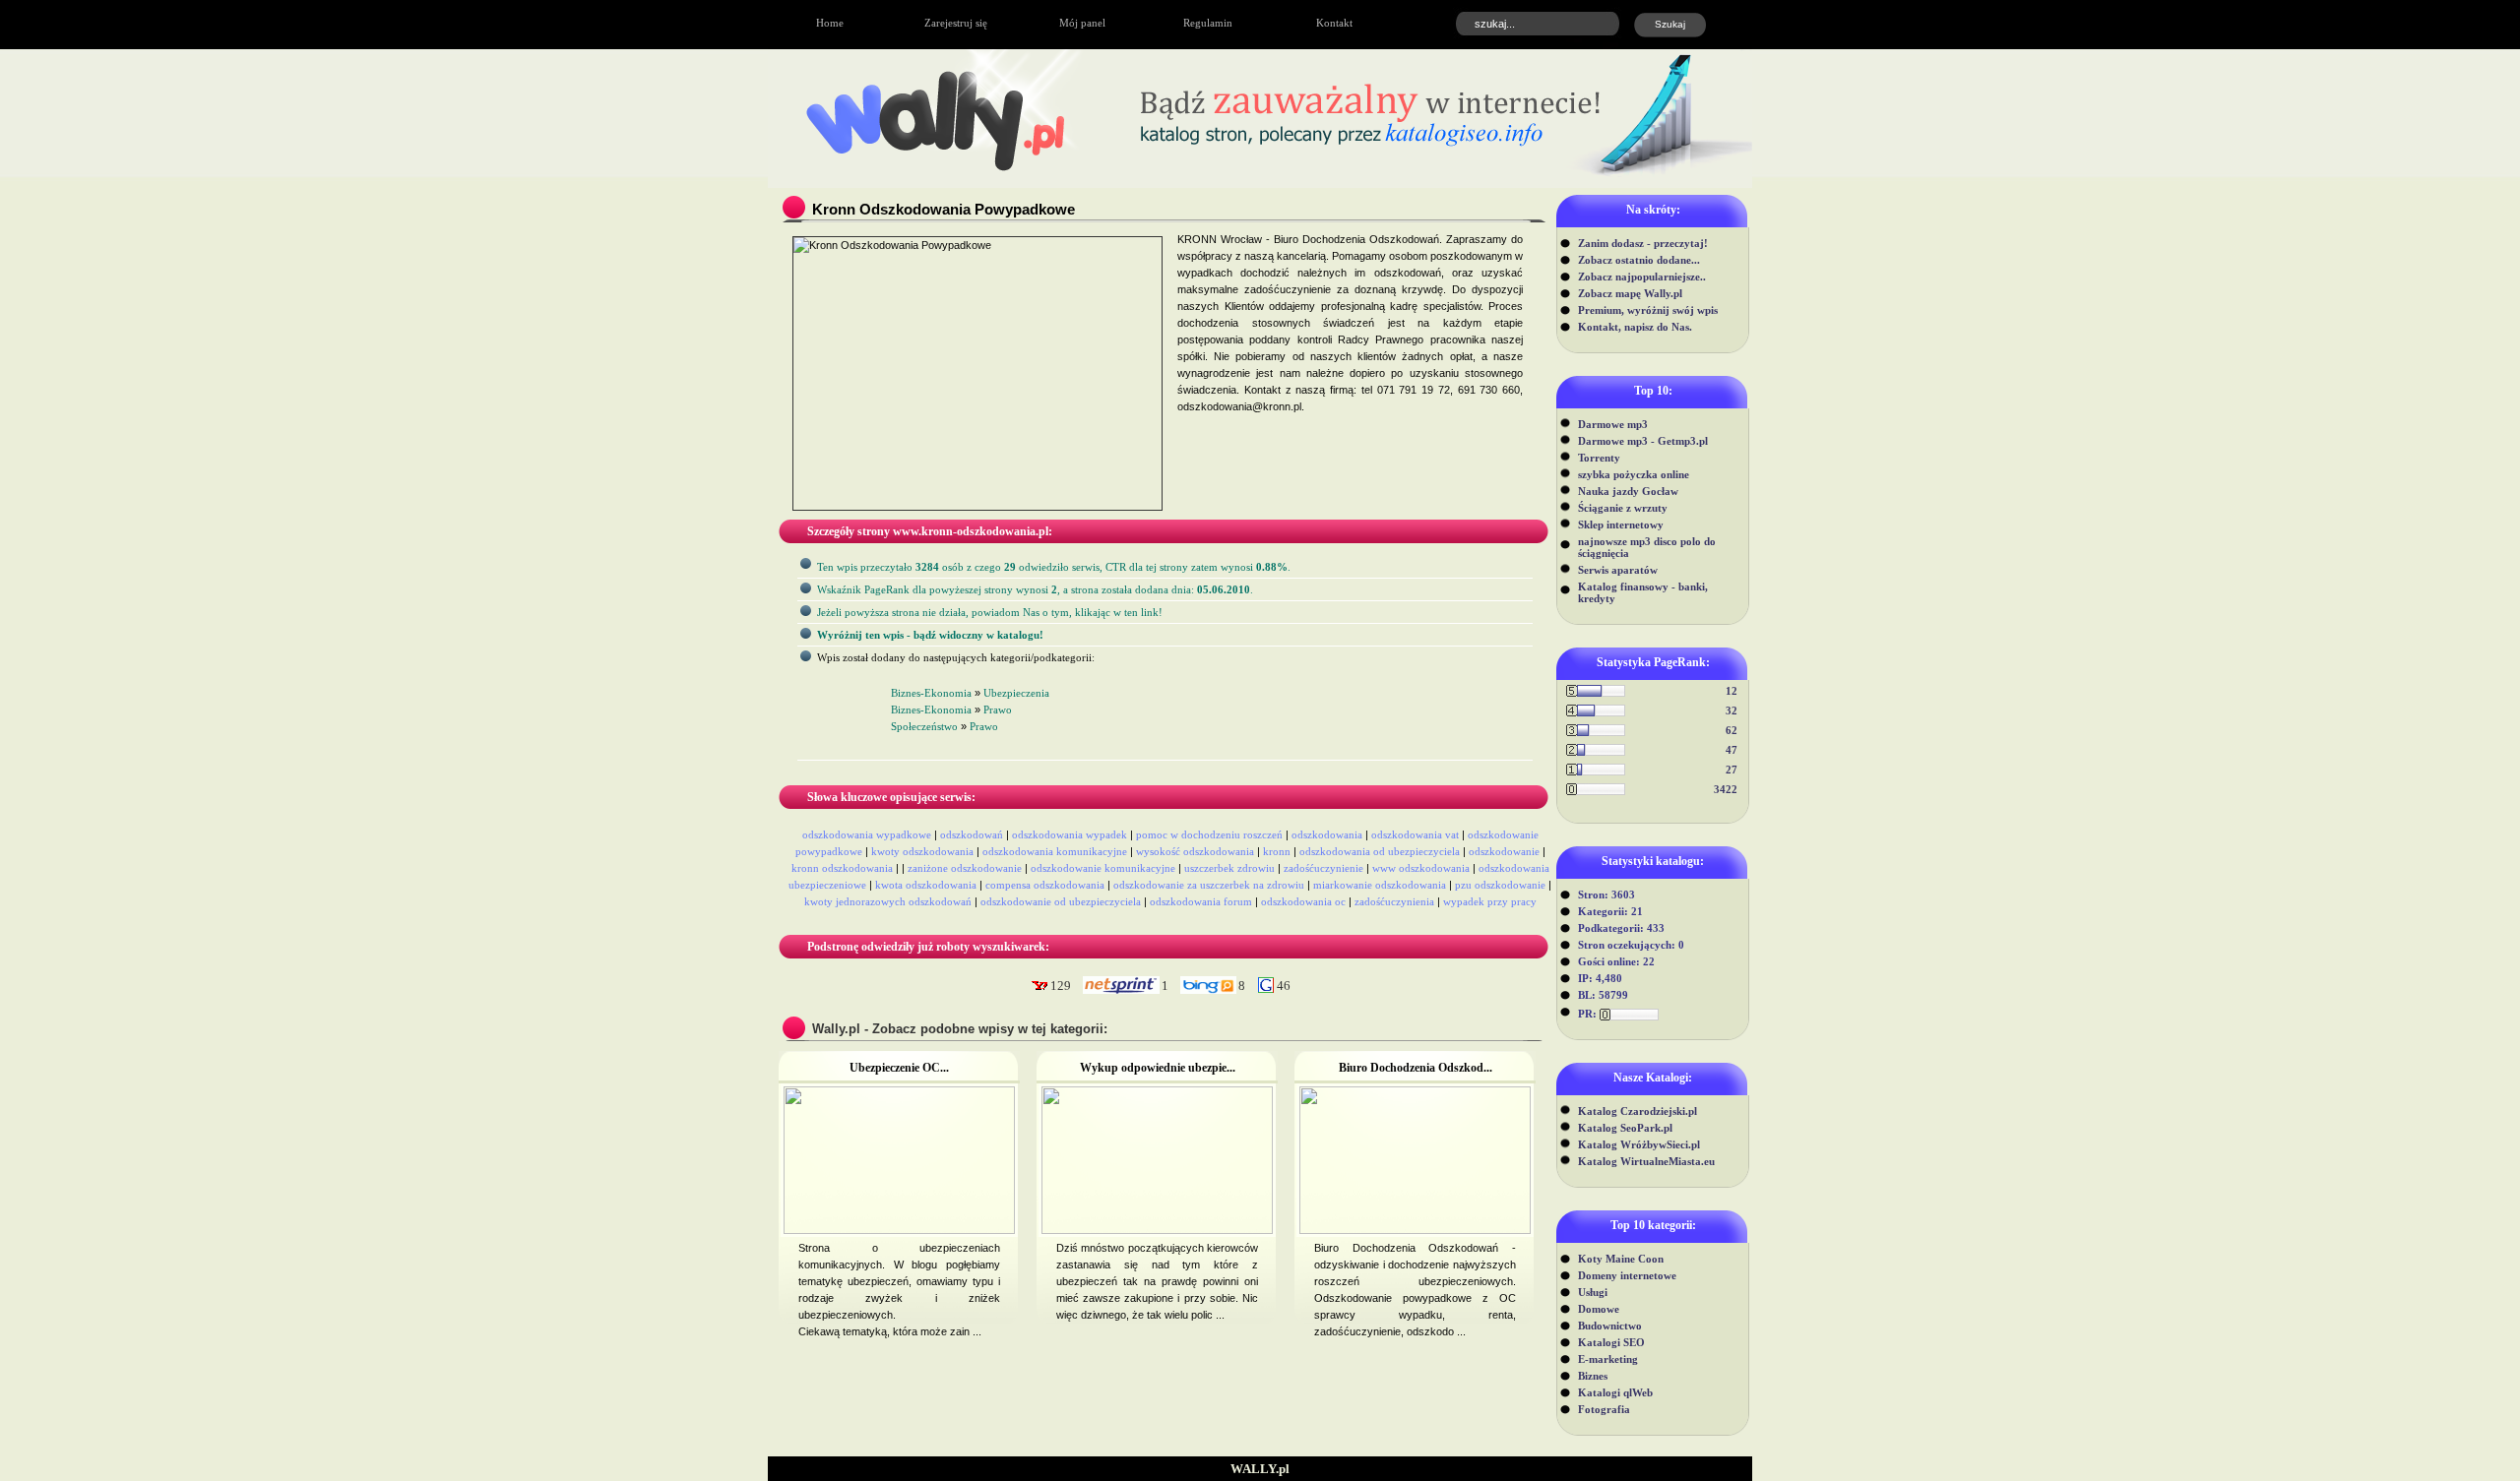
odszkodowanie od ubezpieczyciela (1061, 901)
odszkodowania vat (1415, 834)
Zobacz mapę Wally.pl (1630, 293)
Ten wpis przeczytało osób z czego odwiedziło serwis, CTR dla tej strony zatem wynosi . (1054, 567)
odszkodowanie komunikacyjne (1103, 868)
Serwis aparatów (1618, 570)
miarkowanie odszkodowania (1380, 885)
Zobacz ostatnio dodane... (1639, 260)
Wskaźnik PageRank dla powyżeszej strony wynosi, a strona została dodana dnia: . (1035, 589)
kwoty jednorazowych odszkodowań (888, 901)
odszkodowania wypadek (1070, 834)
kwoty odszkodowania (922, 851)
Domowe (1599, 1309)
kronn (1277, 851)
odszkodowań (972, 834)
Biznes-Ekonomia (931, 693)
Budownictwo (1610, 1326)
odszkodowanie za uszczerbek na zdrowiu (1209, 885)
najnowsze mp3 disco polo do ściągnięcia (1647, 547)
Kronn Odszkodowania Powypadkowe (944, 209)
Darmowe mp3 (1613, 424)
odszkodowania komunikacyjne (1055, 851)
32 (1732, 710)
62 (1732, 730)
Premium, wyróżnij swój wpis (1648, 310)
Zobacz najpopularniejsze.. (1642, 277)
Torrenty (1599, 458)
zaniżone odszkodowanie (965, 868)
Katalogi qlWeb (1615, 1392)
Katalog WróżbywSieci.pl (1639, 1144)
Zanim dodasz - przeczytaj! (1643, 243)
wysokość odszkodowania (1195, 851)
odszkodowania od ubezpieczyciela (1380, 851)
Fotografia (1604, 1409)
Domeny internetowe (1627, 1275)
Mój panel (1082, 23)
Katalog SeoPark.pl (1625, 1128)
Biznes (1593, 1376)
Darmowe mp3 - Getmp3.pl (1643, 441)
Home (830, 23)
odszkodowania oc (1303, 901)
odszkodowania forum (1201, 901)
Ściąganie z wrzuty (1623, 508)
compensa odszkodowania (1045, 885)
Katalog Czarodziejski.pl (1638, 1111)
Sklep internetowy (1621, 525)
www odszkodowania (1421, 868)
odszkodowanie (1504, 851)
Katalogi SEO (1611, 1342)
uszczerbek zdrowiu (1229, 868)
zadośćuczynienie (1323, 868)
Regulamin (1208, 23)
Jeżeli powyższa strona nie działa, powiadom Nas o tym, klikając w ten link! (990, 612)
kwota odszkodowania (926, 885)
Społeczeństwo (924, 726)
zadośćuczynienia (1394, 901)
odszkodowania (1327, 834)
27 (1732, 770)
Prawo (998, 710)
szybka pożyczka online (1634, 474)
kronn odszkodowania (842, 868)
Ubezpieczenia (1016, 693)
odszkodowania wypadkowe (867, 834)
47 (1732, 750)
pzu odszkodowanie (1500, 885)
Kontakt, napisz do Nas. (1635, 327)
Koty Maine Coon (1621, 1259)
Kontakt (1334, 23)
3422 (1726, 789)
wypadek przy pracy (1490, 901)
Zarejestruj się (956, 23)
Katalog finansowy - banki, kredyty (1643, 592)
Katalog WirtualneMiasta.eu (1646, 1161)
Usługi (1593, 1292)
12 (1732, 691)
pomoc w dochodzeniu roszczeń (1209, 834)
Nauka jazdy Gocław (1628, 491)
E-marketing (1608, 1359)
